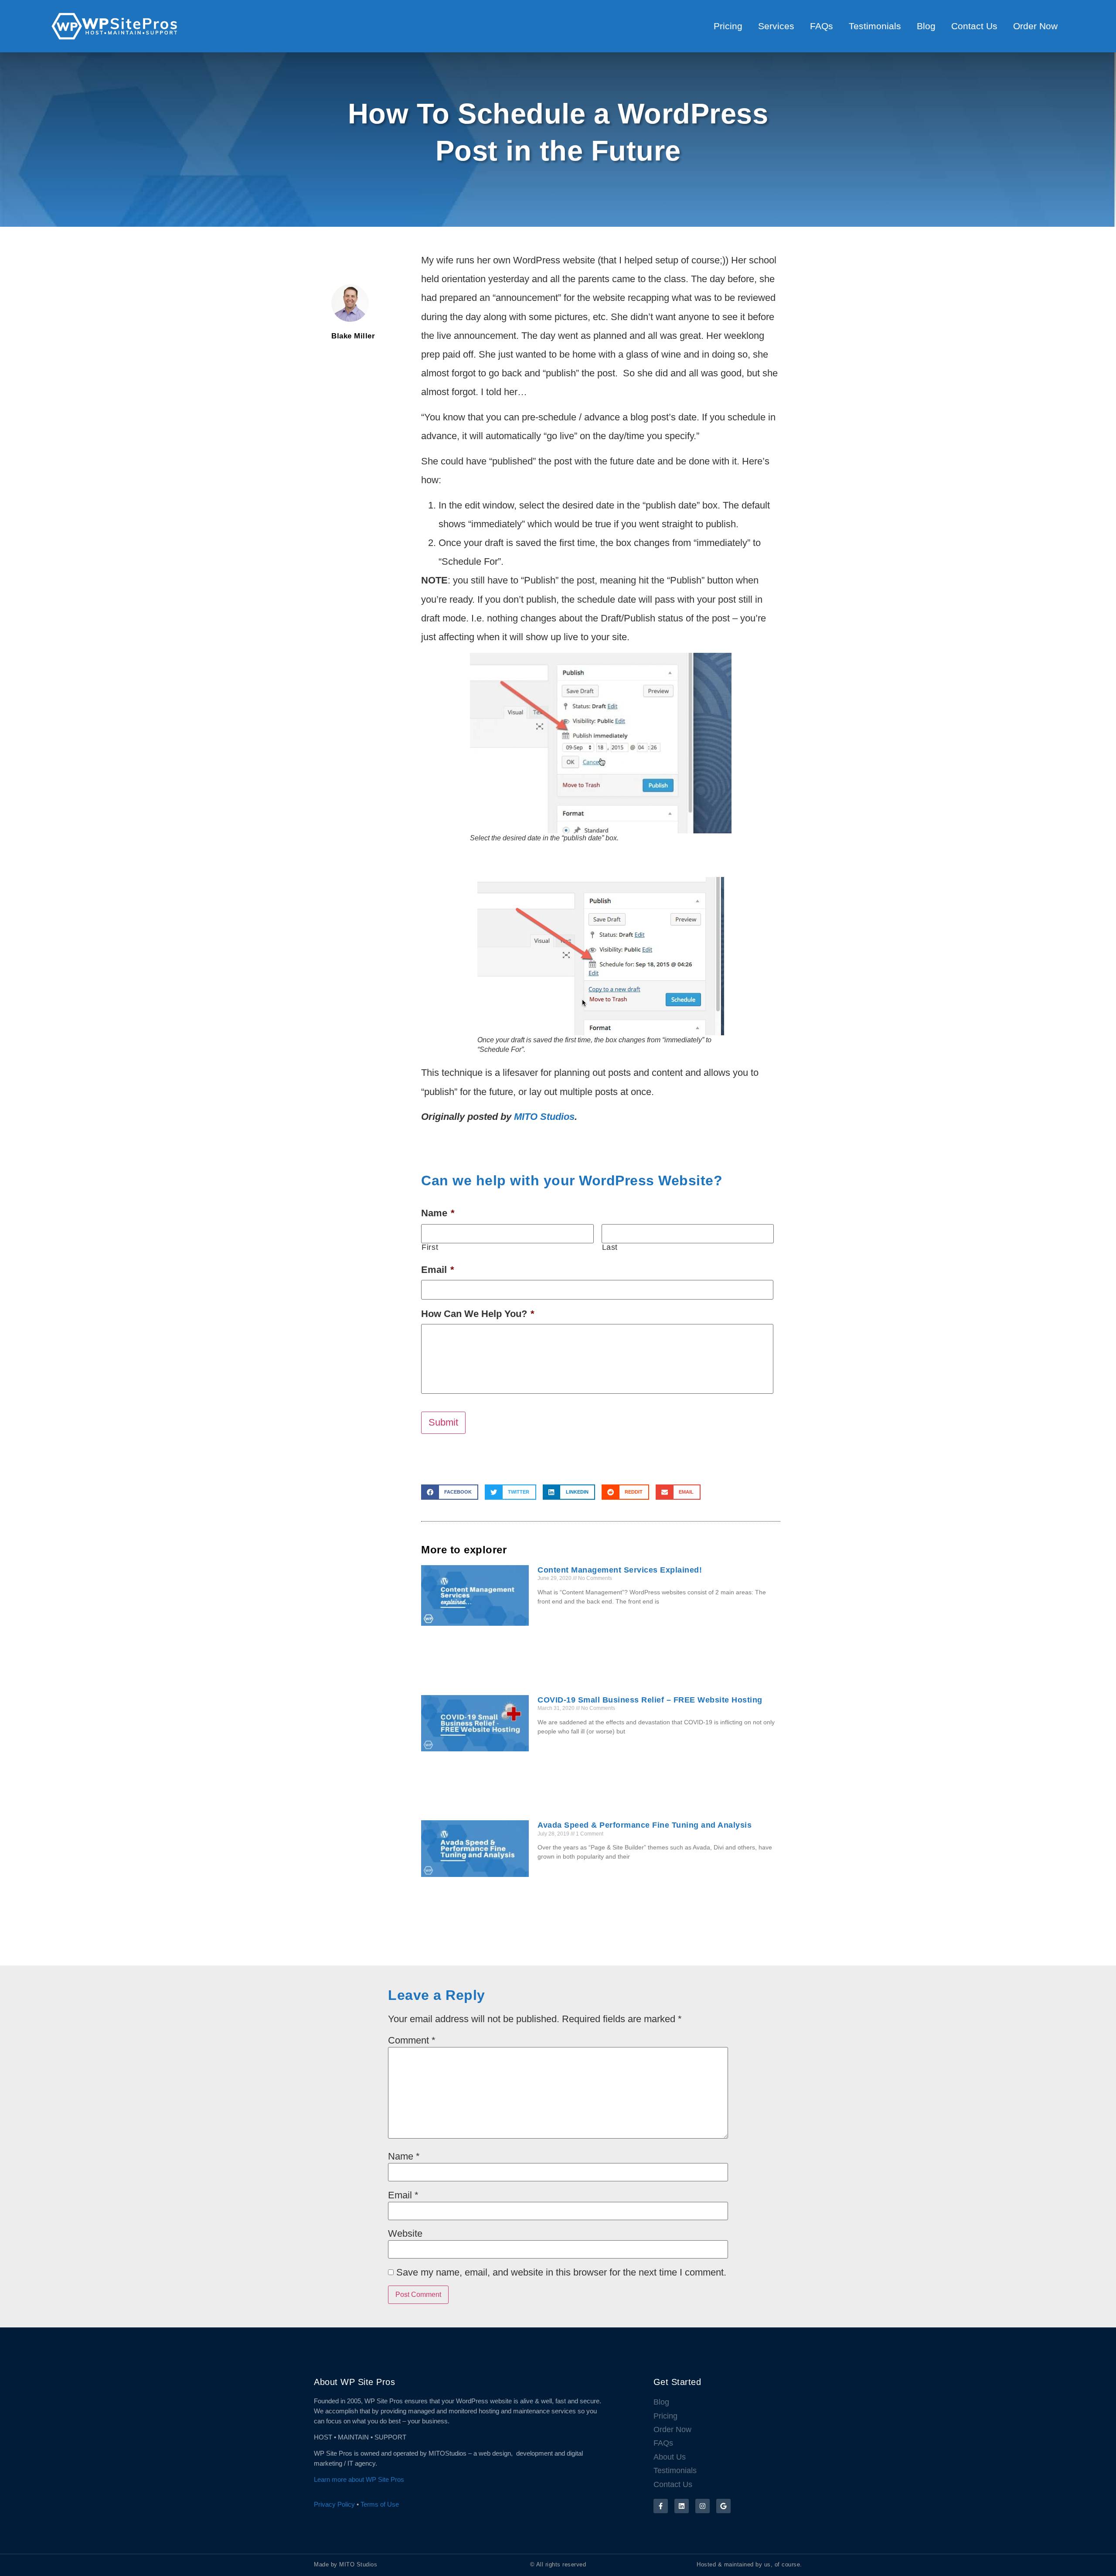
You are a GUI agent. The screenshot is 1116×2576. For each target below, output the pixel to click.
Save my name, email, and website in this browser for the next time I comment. (561, 2272)
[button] (450, 1492)
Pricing (728, 26)
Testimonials (875, 26)
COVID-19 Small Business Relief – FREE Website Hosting (650, 1700)
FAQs (822, 26)
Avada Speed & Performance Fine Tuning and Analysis (645, 1825)
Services (776, 26)
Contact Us (974, 26)
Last (610, 1248)
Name (438, 1213)
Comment (412, 2040)
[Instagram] (703, 2506)
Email (438, 1270)
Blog (926, 26)
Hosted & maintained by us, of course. (749, 2564)
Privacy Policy (334, 2504)
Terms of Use (380, 2504)
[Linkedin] (682, 2506)
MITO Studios (544, 1117)
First (430, 1248)
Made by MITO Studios (345, 2564)
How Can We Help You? (478, 1314)
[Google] (723, 2506)
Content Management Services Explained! (620, 1570)
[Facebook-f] (661, 2506)
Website (405, 2234)
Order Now (1035, 26)
